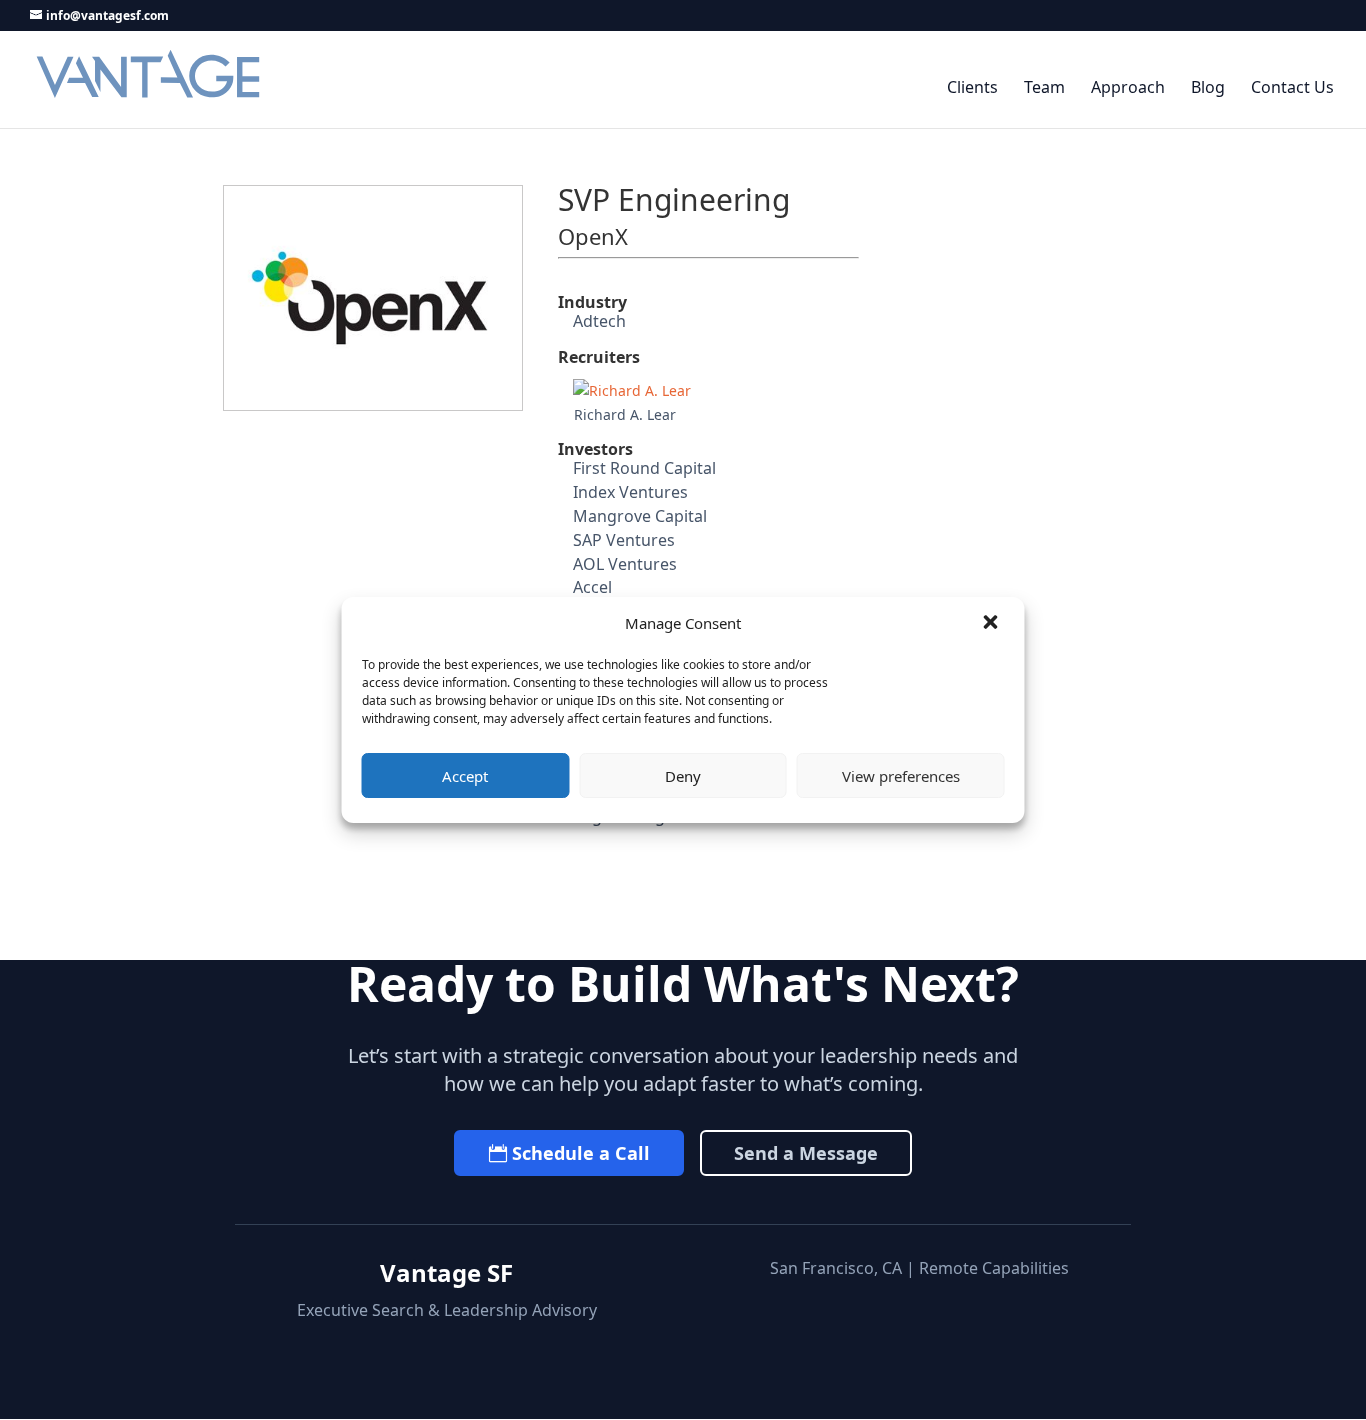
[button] (993, 624)
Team (1044, 88)
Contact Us (1292, 88)
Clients (972, 88)
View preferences (901, 776)
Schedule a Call (581, 1153)
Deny (683, 776)
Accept (465, 776)
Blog (1208, 88)
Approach (1128, 88)
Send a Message (806, 1153)
